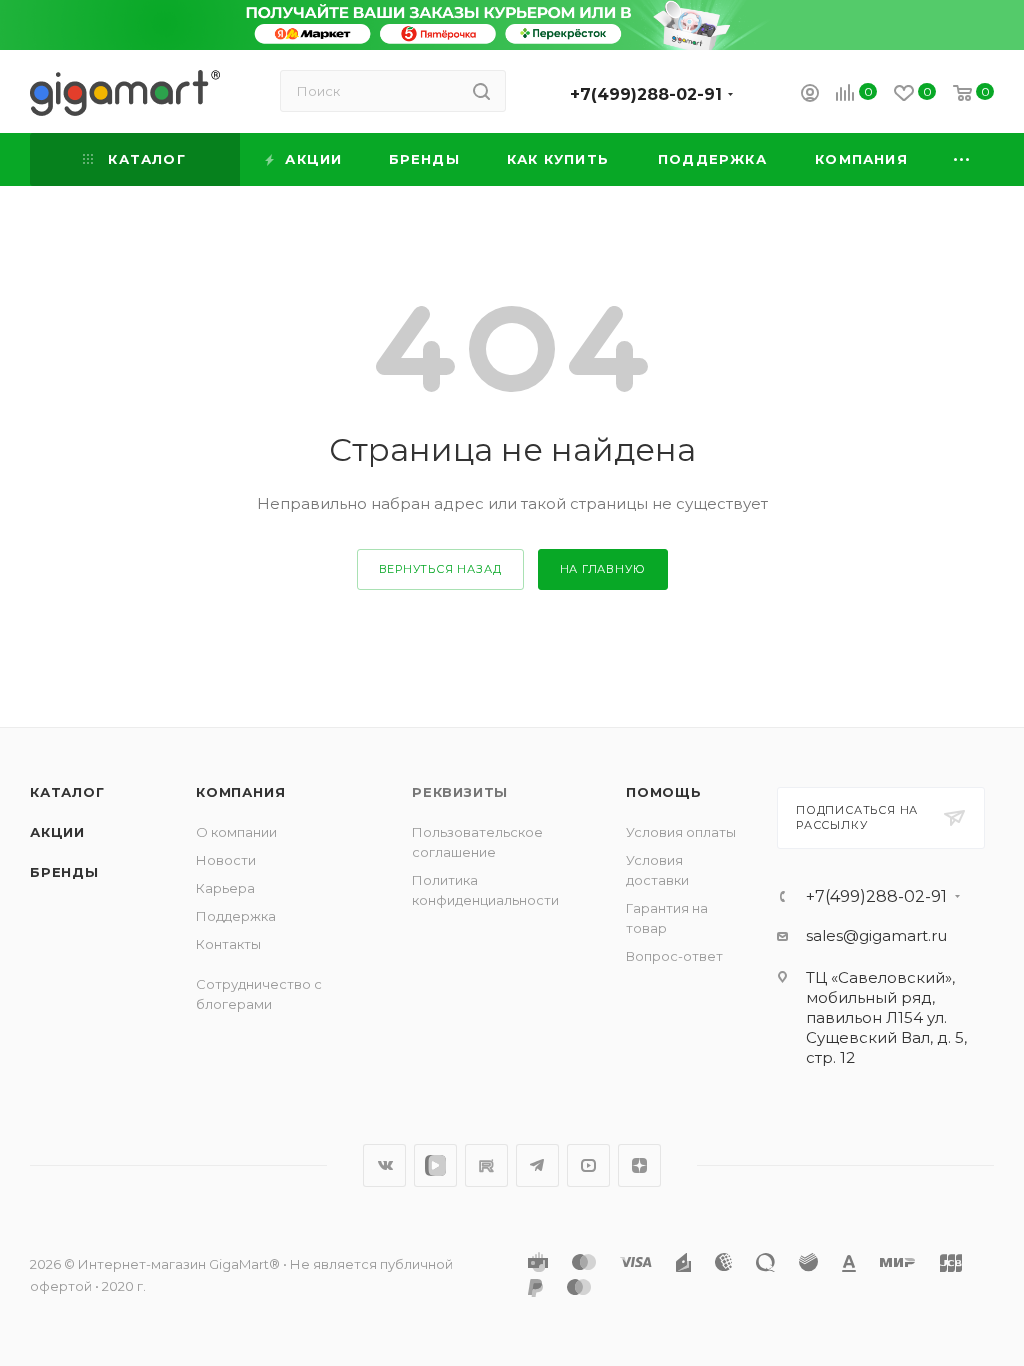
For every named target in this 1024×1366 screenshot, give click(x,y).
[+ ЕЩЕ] (963, 159)
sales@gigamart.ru (876, 935)
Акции (57, 832)
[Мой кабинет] (810, 95)
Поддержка (236, 916)
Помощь (664, 792)
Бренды (64, 872)
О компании (236, 832)
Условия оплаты (681, 832)
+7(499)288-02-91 (646, 94)
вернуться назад (440, 569)
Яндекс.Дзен (639, 1165)
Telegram (537, 1165)
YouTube (588, 1165)
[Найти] (481, 91)
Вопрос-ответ (674, 956)
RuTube (486, 1165)
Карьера (225, 888)
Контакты (228, 944)
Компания (240, 792)
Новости (226, 860)
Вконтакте (384, 1165)
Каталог (67, 792)
